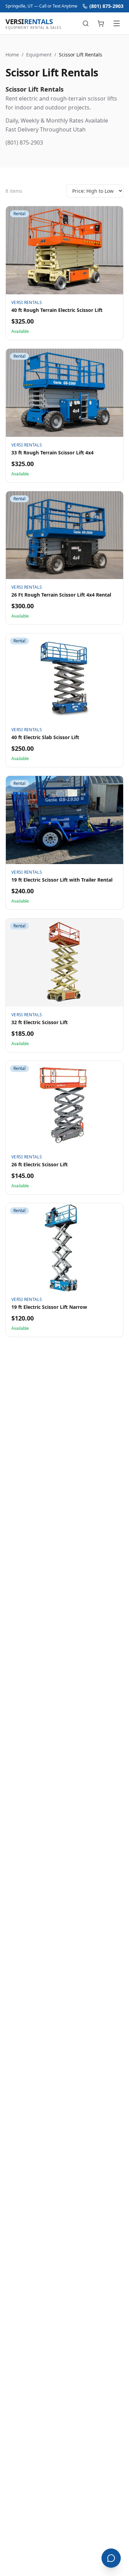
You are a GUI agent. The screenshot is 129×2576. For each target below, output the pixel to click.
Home (12, 55)
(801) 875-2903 (106, 6)
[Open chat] (111, 2558)
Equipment (39, 55)
